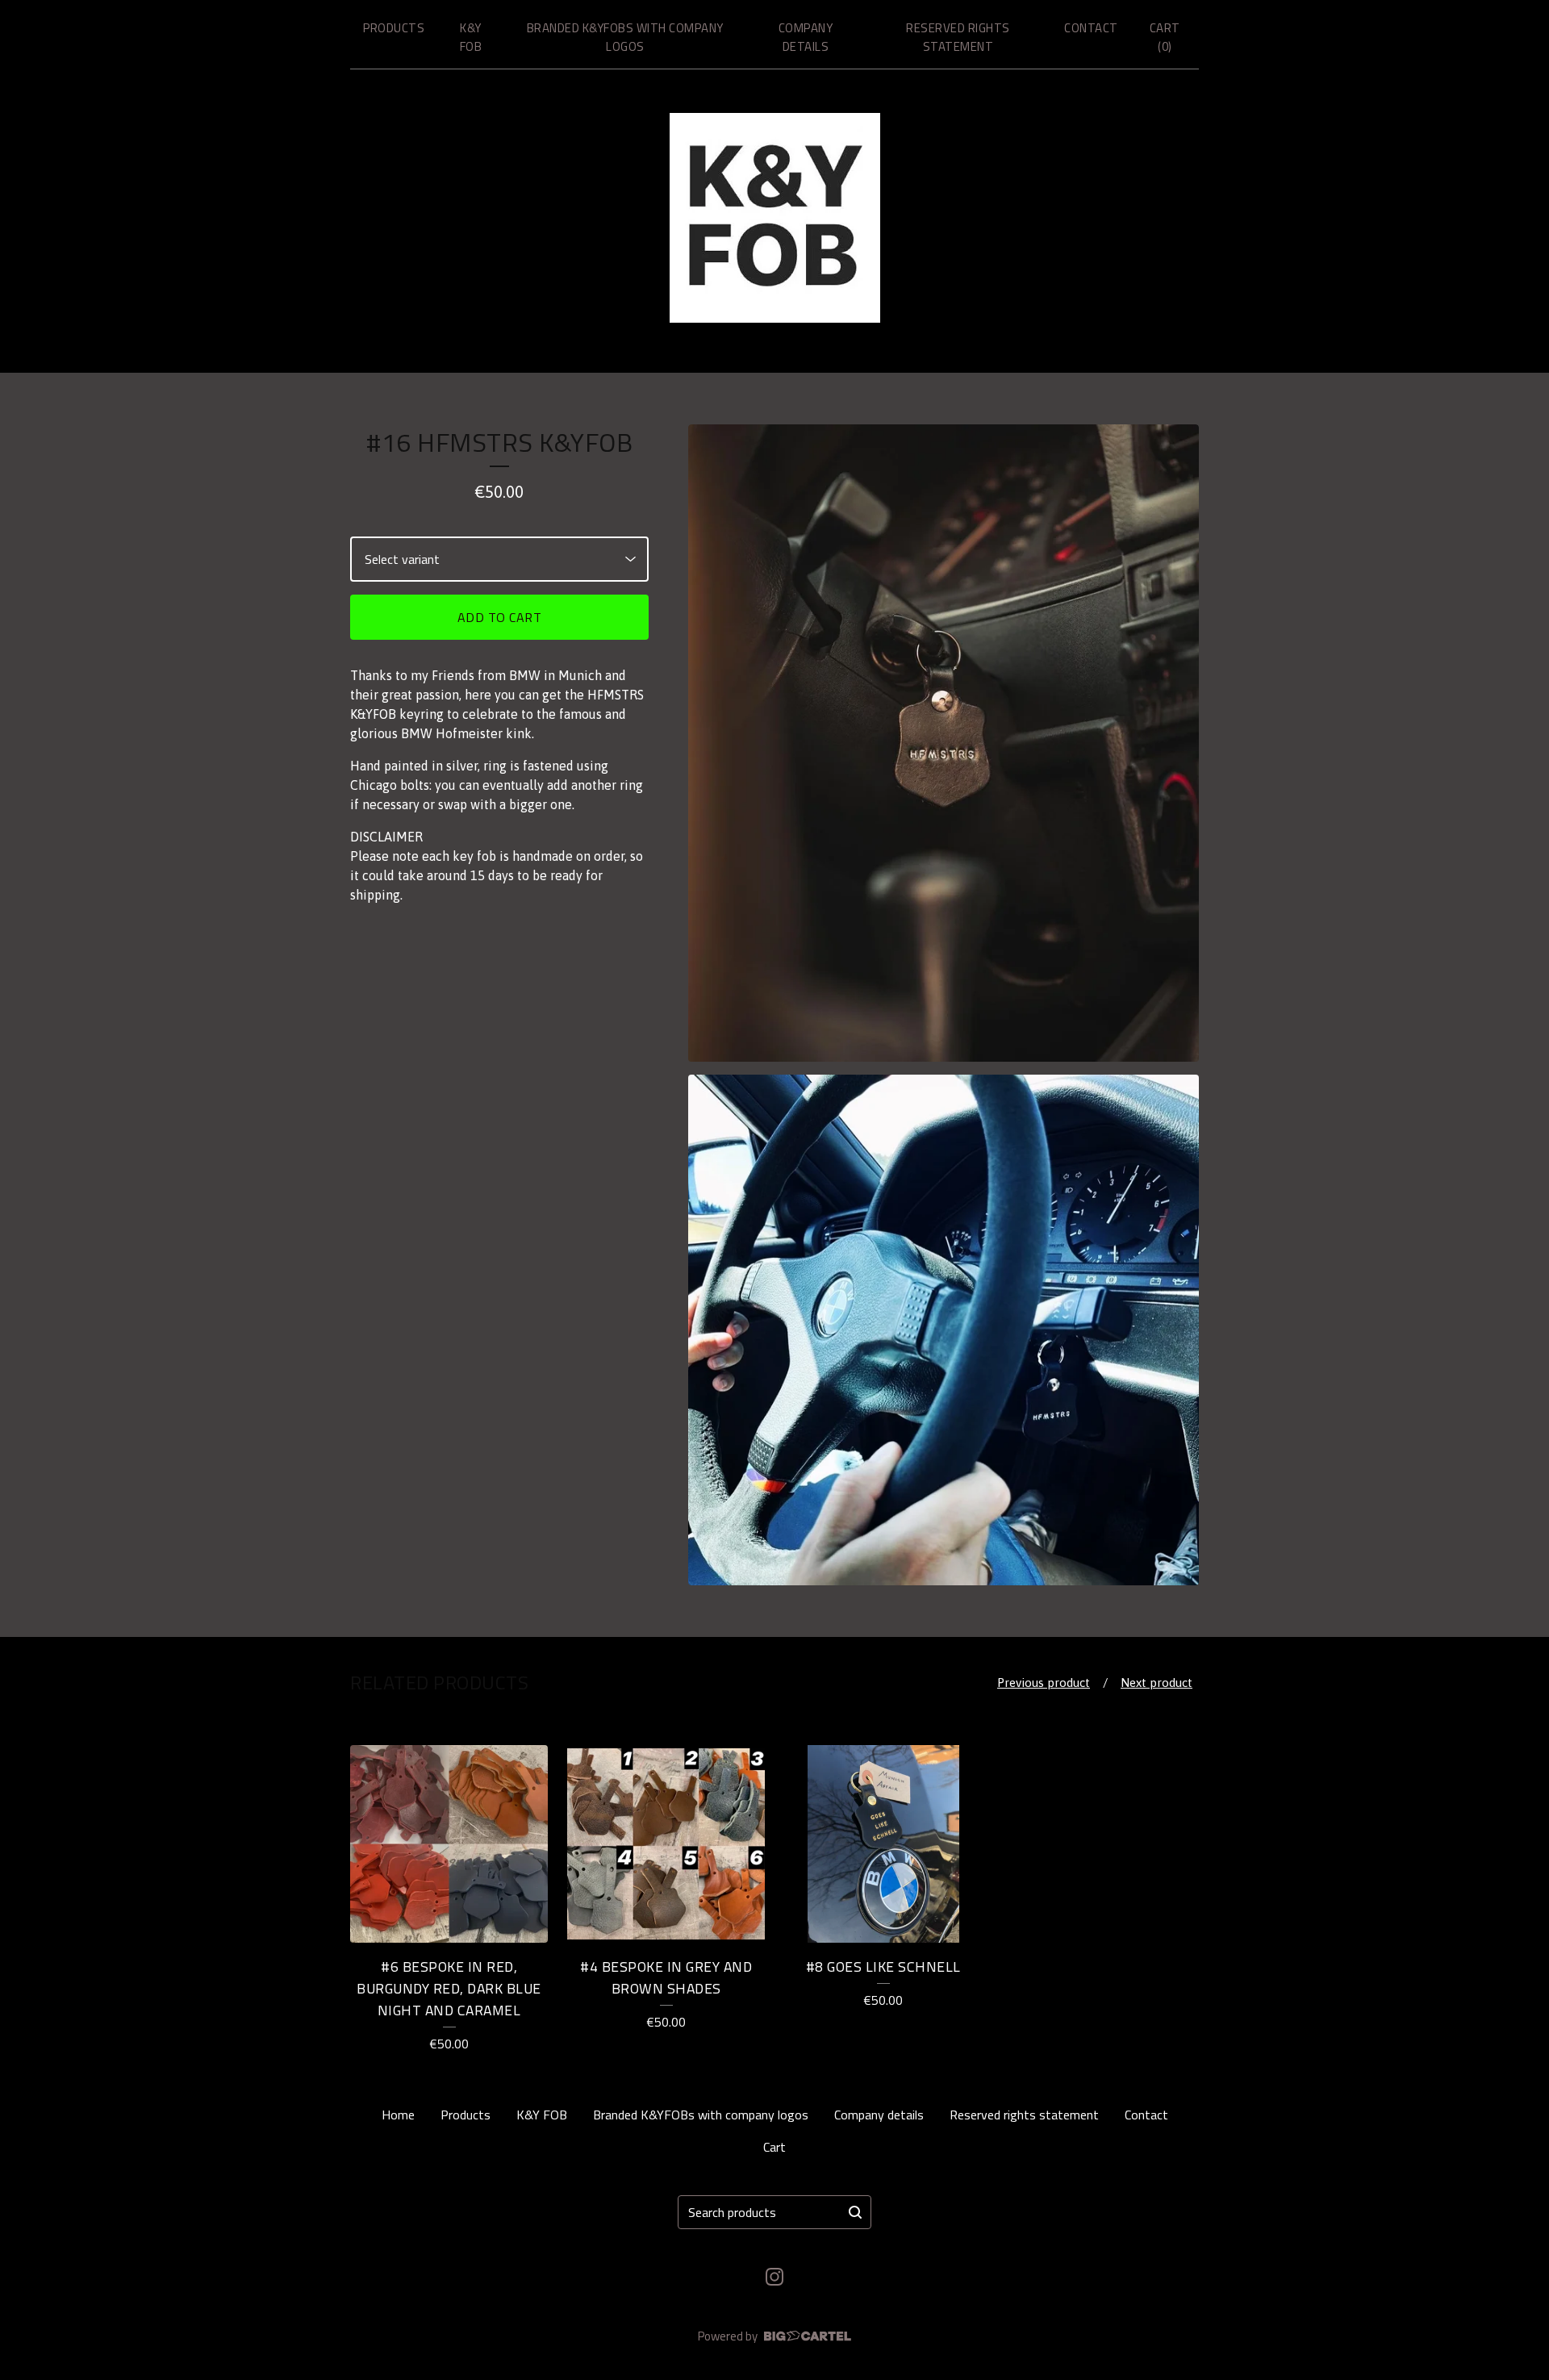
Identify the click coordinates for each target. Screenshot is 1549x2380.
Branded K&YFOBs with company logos (625, 37)
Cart (774, 2147)
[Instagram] (774, 2277)
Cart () (1165, 37)
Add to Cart (500, 617)
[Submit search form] (855, 2212)
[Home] (775, 218)
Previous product (1044, 1683)
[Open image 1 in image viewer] (944, 743)
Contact (1091, 28)
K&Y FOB (471, 37)
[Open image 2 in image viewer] (944, 1330)
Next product (1157, 1683)
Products (394, 28)
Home (398, 2115)
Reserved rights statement (958, 37)
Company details (806, 37)
